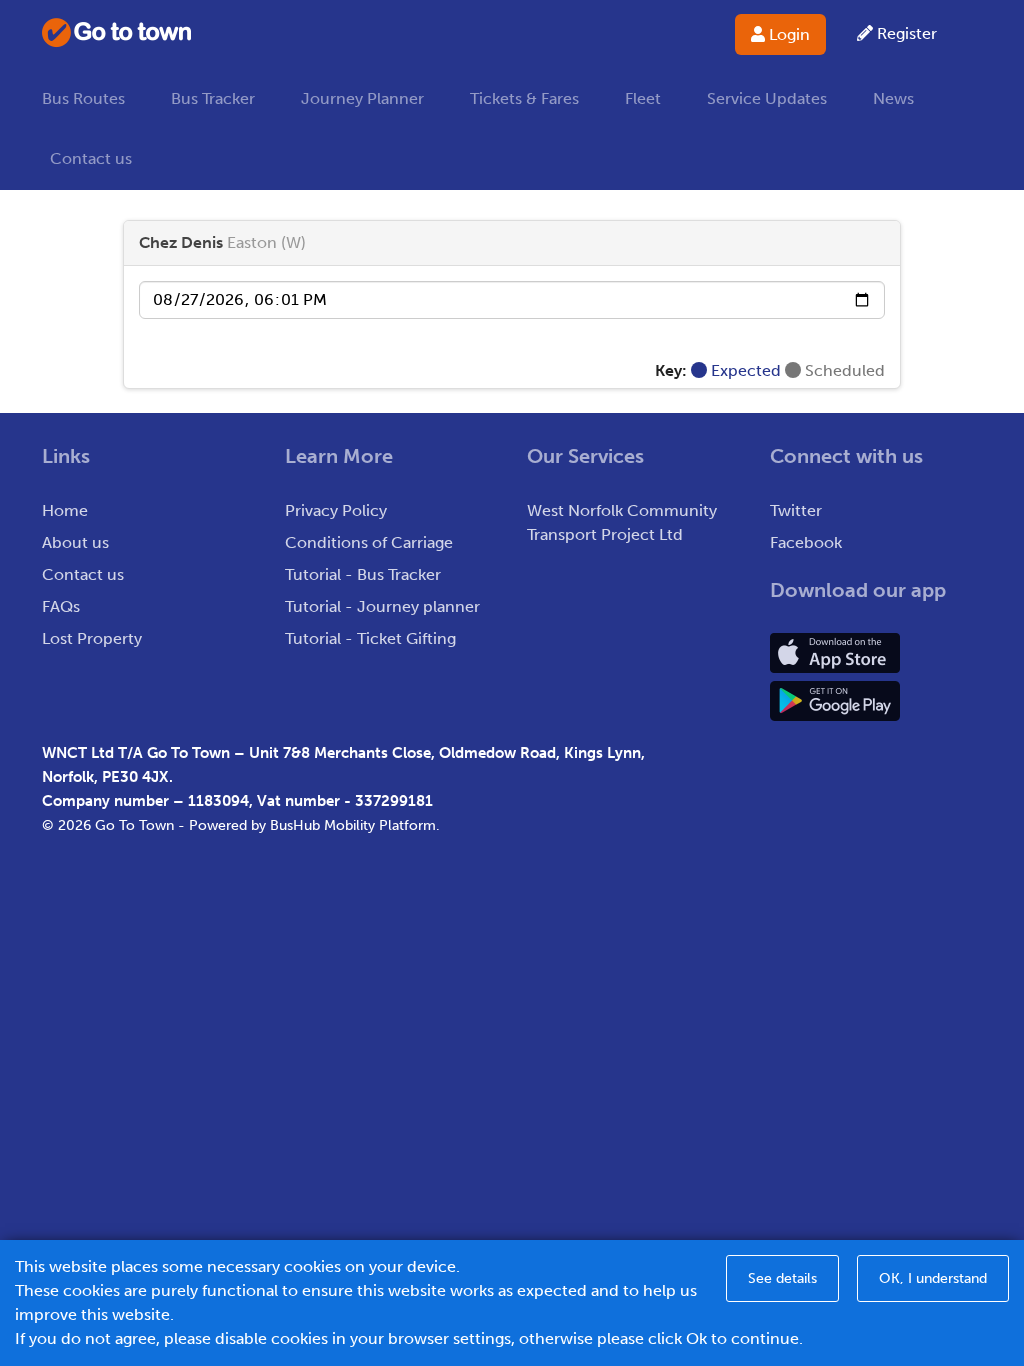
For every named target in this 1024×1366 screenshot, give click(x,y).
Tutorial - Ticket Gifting (370, 638)
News (893, 98)
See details (782, 1278)
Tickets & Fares (524, 98)
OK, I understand (933, 1278)
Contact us (91, 158)
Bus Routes (83, 98)
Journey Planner (362, 98)
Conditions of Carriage (369, 542)
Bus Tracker (213, 98)
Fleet (643, 98)
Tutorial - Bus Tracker (363, 574)
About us (75, 542)
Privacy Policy (336, 510)
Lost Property (92, 638)
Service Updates (767, 98)
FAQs (61, 606)
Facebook (806, 542)
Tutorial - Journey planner (382, 606)
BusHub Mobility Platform (353, 825)
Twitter (796, 510)
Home (65, 510)
